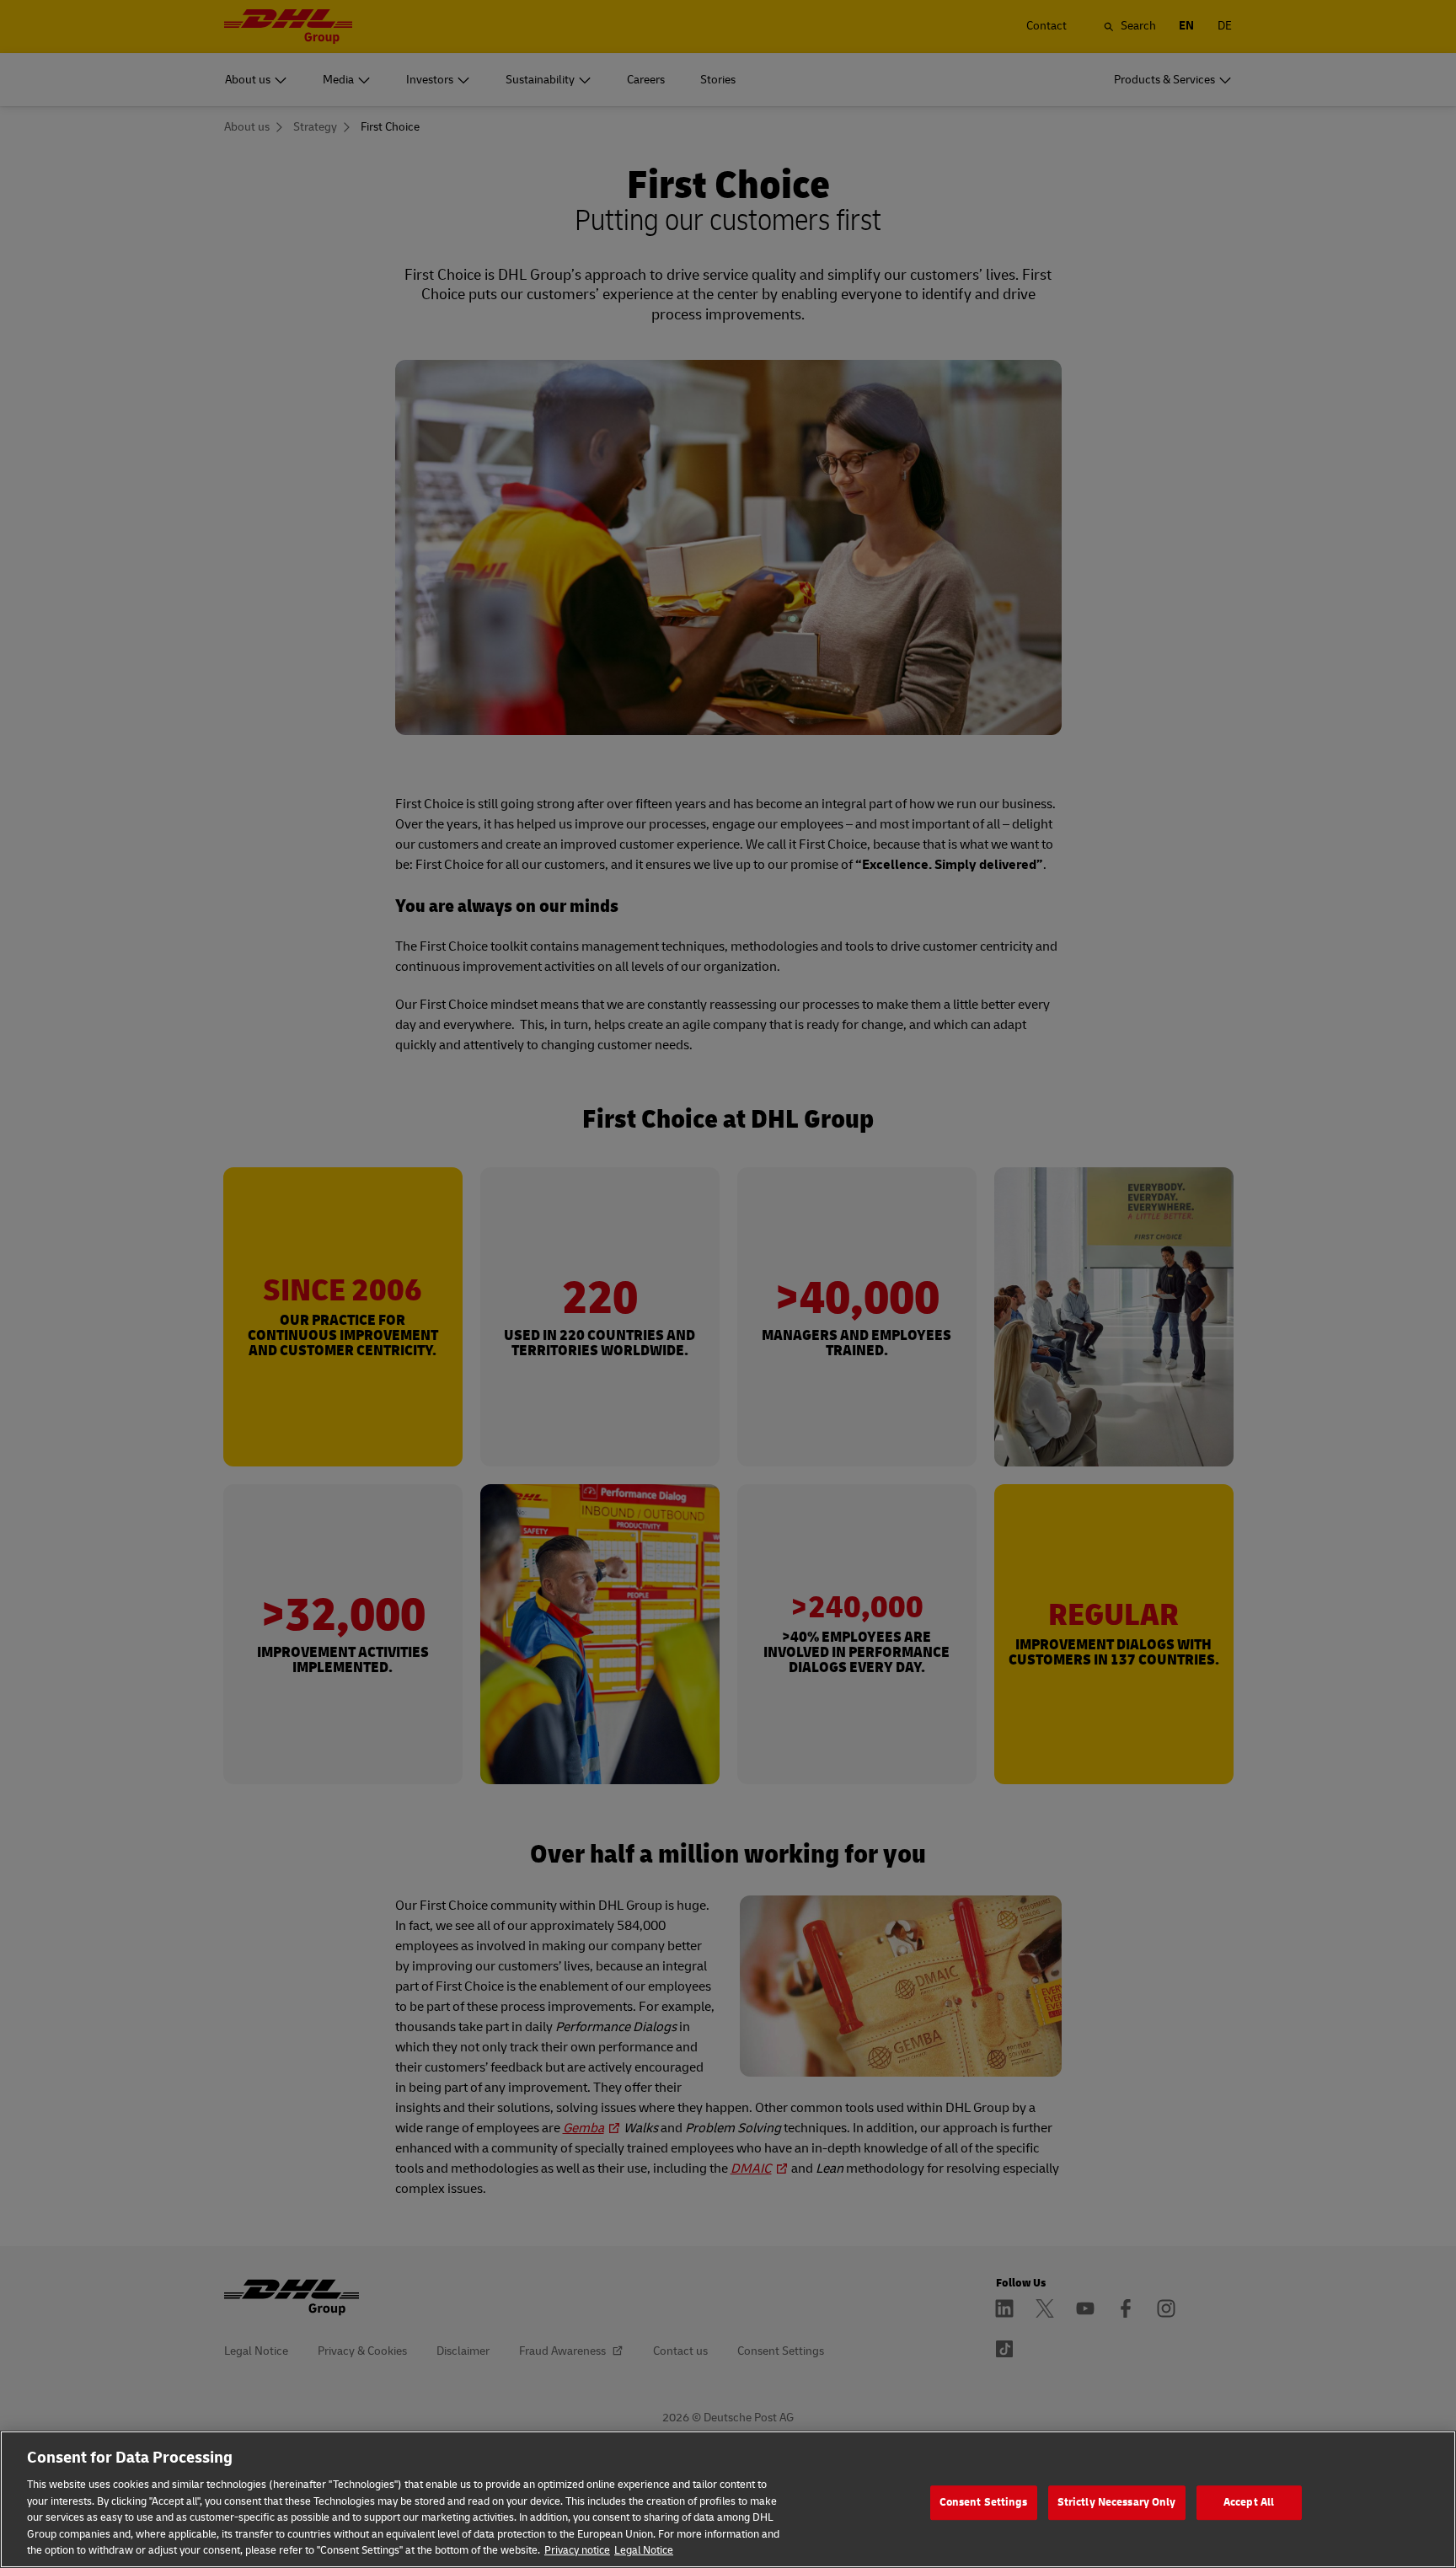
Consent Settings (984, 2502)
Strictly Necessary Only (1117, 2502)
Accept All (1249, 2502)
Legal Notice (644, 2550)
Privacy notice (577, 2550)
